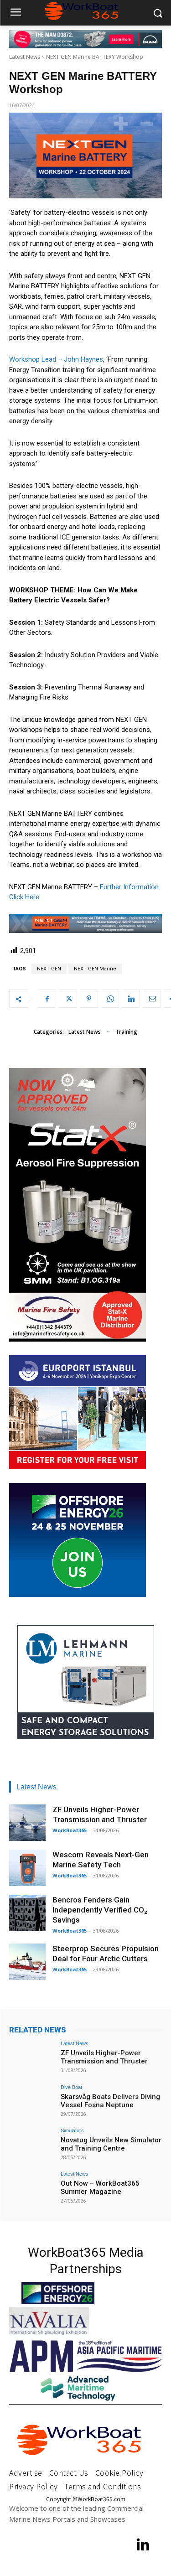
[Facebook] (47, 999)
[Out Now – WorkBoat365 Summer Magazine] (32, 2189)
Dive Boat (71, 2087)
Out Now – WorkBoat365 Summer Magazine (100, 2187)
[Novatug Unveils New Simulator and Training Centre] (32, 2145)
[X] (68, 999)
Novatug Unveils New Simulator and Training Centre (111, 2144)
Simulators (72, 2131)
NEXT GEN (49, 969)
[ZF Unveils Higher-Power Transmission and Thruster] (27, 1823)
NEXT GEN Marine (95, 969)
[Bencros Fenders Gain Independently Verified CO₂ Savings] (27, 1913)
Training (126, 1032)
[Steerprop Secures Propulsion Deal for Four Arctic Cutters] (27, 1962)
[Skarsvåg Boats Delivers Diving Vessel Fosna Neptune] (32, 2102)
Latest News (25, 57)
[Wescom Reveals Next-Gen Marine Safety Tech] (27, 1868)
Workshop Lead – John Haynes (56, 359)
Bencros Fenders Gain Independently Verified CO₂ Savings (100, 1910)
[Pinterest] (89, 999)
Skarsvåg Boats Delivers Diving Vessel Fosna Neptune (110, 2101)
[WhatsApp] (110, 999)
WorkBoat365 (70, 1830)
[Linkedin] (131, 999)
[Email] (152, 999)
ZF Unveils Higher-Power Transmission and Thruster (104, 2057)
